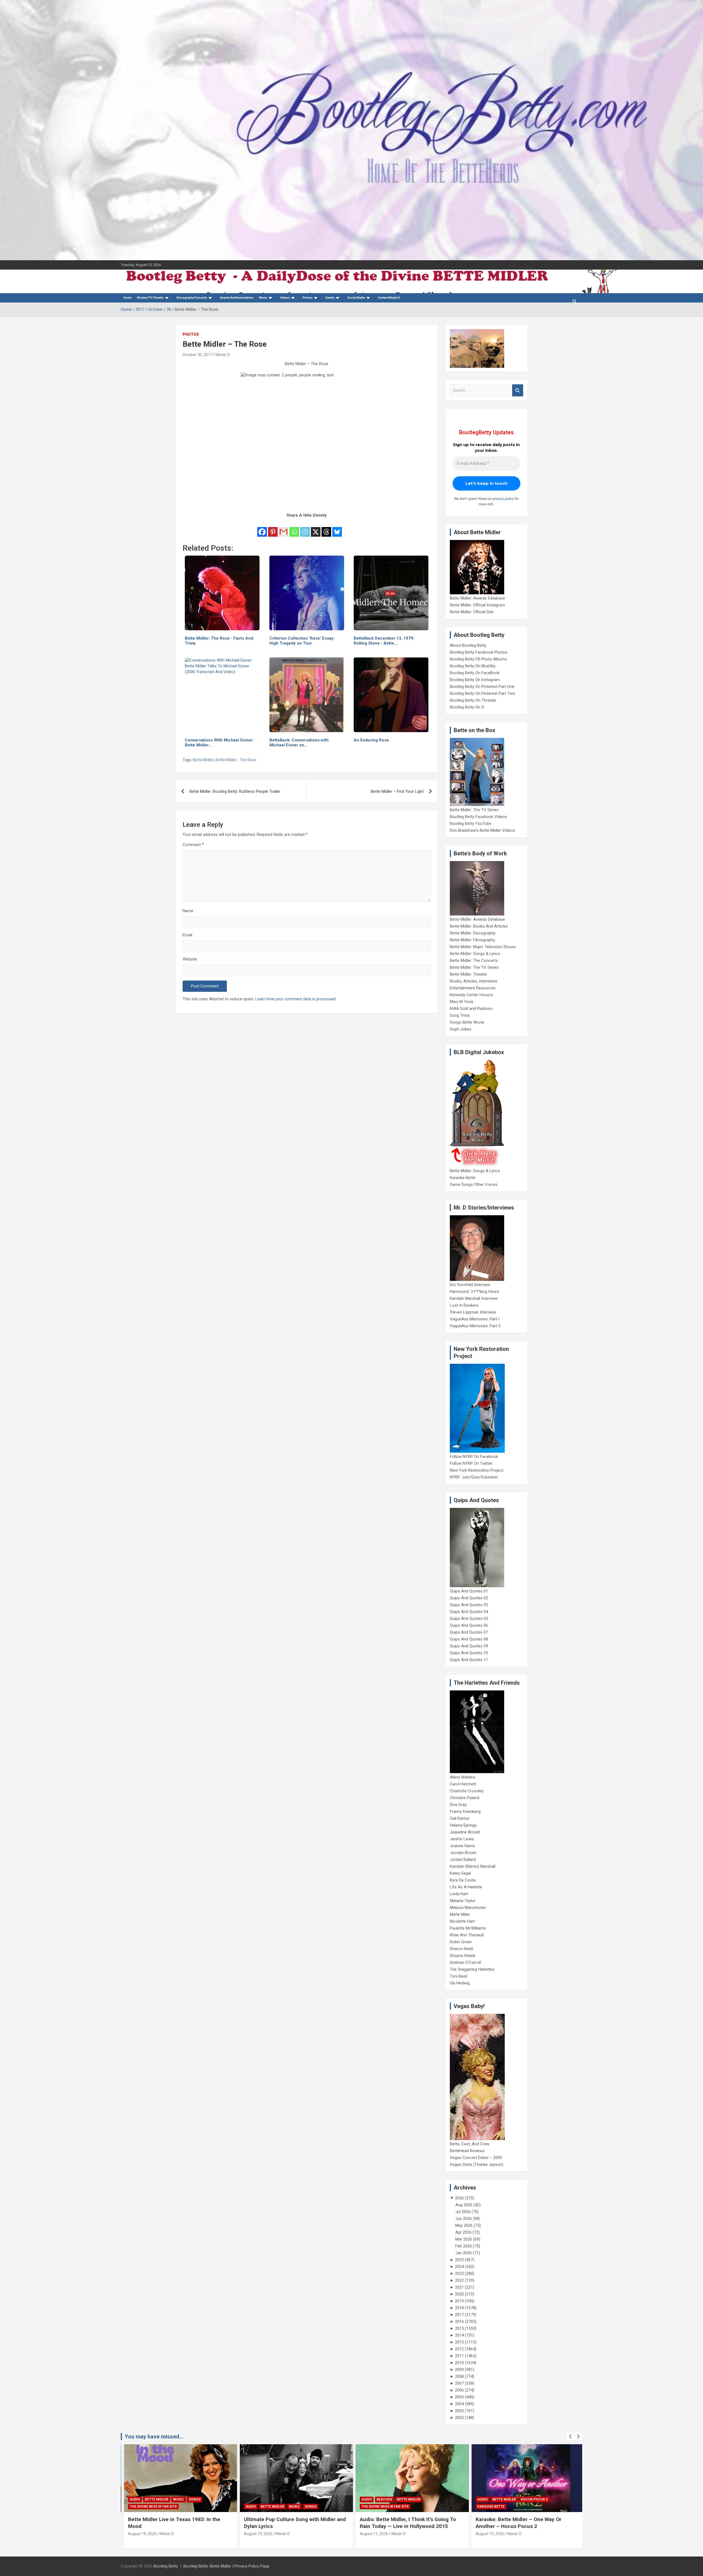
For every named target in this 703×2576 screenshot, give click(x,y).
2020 (459, 2294)
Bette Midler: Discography (473, 933)
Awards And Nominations (237, 298)
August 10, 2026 (371, 2534)
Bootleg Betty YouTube (471, 824)
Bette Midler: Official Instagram (477, 605)
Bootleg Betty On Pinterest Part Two (482, 693)
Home (128, 298)
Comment (193, 845)
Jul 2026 (463, 2212)
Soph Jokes (461, 1029)
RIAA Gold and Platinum (471, 1009)
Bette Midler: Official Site (472, 612)
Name (188, 911)
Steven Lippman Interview (473, 1312)
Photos (191, 334)
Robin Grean (461, 1942)
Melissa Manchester (468, 1908)
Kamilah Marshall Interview (474, 1298)
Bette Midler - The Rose (236, 760)
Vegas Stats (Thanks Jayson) (477, 2165)
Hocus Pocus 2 (415, 2499)
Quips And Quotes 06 (469, 1625)
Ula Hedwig (460, 1983)
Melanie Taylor (463, 1901)
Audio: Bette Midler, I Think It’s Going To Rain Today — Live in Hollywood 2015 (289, 2523)
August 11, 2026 (255, 2534)
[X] (316, 528)
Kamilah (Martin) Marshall (473, 1866)
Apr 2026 (463, 2232)
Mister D (223, 355)
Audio (132, 2507)
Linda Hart (459, 1894)
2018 (459, 2308)
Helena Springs (463, 1825)
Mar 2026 (464, 2239)
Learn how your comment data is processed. (296, 999)
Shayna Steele (463, 1956)
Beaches (266, 2499)
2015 (459, 2328)
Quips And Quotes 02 (469, 1598)
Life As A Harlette (466, 1887)
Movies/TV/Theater (150, 298)
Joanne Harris (462, 1846)
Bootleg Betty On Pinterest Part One (482, 687)
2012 (459, 2349)
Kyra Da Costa (463, 1880)
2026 (459, 2198)
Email (187, 935)
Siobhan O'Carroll (465, 1962)
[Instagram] (305, 528)
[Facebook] (262, 528)
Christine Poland (465, 1798)
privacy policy (503, 499)
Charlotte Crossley (467, 1791)
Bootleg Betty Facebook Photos (479, 652)
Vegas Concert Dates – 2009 (476, 2158)
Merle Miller (460, 1914)
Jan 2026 (464, 2253)
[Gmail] (284, 528)
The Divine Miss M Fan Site (266, 2507)
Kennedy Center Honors (471, 995)
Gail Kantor (460, 1818)
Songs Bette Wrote (467, 1022)
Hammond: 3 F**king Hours (475, 1292)
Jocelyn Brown (463, 1853)
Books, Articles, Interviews (474, 981)
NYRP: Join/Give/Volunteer (474, 1477)
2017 (459, 2315)
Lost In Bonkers (464, 1305)
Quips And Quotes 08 (469, 1639)
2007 (459, 2383)
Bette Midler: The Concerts (474, 961)
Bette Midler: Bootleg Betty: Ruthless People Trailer (235, 791)
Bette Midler (203, 760)
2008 (459, 2376)
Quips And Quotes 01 (469, 1591)
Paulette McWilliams (468, 1928)
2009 (459, 2370)
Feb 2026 (464, 2246)
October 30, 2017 (197, 355)
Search (518, 390)
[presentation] (570, 2437)
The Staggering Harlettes (472, 1969)
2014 (459, 2335)
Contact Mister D (389, 298)
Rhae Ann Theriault (467, 1935)
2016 (459, 2322)
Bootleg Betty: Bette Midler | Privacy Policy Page (226, 2566)
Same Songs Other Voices (474, 1185)
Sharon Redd (461, 1949)
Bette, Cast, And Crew (470, 2144)
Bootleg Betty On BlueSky (473, 666)
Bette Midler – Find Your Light (397, 791)
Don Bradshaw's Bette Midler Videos (482, 830)
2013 (459, 2342)
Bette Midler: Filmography (472, 940)
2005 (459, 2397)
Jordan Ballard (463, 1860)
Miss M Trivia (461, 1002)
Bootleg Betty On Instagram (475, 680)
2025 (459, 2260)
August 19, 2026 (139, 2534)
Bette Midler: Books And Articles (479, 926)
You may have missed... (154, 2437)
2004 (459, 2404)
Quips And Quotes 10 (469, 1653)
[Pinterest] (273, 528)
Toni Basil (458, 1976)
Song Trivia (460, 1015)
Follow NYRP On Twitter (471, 1463)
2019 (459, 2301)
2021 (459, 2287)
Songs (192, 2507)
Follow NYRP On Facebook (474, 1457)
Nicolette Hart (462, 1921)
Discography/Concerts (192, 298)
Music (263, 298)
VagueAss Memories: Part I (475, 1319)
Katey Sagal (460, 1873)
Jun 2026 (464, 2219)
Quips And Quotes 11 (469, 1660)
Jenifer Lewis (462, 1839)
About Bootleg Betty (468, 645)
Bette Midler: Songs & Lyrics (475, 954)
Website (190, 959)
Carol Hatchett (463, 1784)
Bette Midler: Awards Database (477, 598)
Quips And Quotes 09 (469, 1646)
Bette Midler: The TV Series (474, 810)
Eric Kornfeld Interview (470, 1285)
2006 (459, 2390)
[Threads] (326, 528)
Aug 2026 (464, 2205)
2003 (459, 2411)
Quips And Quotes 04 (469, 1612)
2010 (459, 2363)
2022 (459, 2280)
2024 (459, 2267)
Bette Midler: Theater (468, 974)
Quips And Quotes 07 (469, 1632)
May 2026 (464, 2225)
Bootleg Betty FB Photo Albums (478, 659)
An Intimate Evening (493, 2507)
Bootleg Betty (166, 2566)
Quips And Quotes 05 (469, 1619)
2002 (459, 2418)
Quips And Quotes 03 (469, 1605)
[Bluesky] (337, 528)
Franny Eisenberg (465, 1811)
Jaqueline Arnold (465, 1832)
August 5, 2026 (486, 2534)
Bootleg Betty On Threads (473, 700)
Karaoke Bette (463, 1178)
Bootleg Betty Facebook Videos (478, 817)
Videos (285, 298)
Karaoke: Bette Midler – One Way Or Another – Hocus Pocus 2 (400, 2523)
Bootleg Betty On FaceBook (475, 673)
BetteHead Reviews (467, 2151)
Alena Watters (463, 1777)
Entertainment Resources (473, 988)
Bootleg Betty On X (467, 707)
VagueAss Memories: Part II (475, 1326)
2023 (459, 2273)
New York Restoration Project (477, 1470)
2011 (459, 2356)
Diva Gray (458, 1805)
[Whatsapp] (294, 528)
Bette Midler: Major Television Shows (483, 947)
